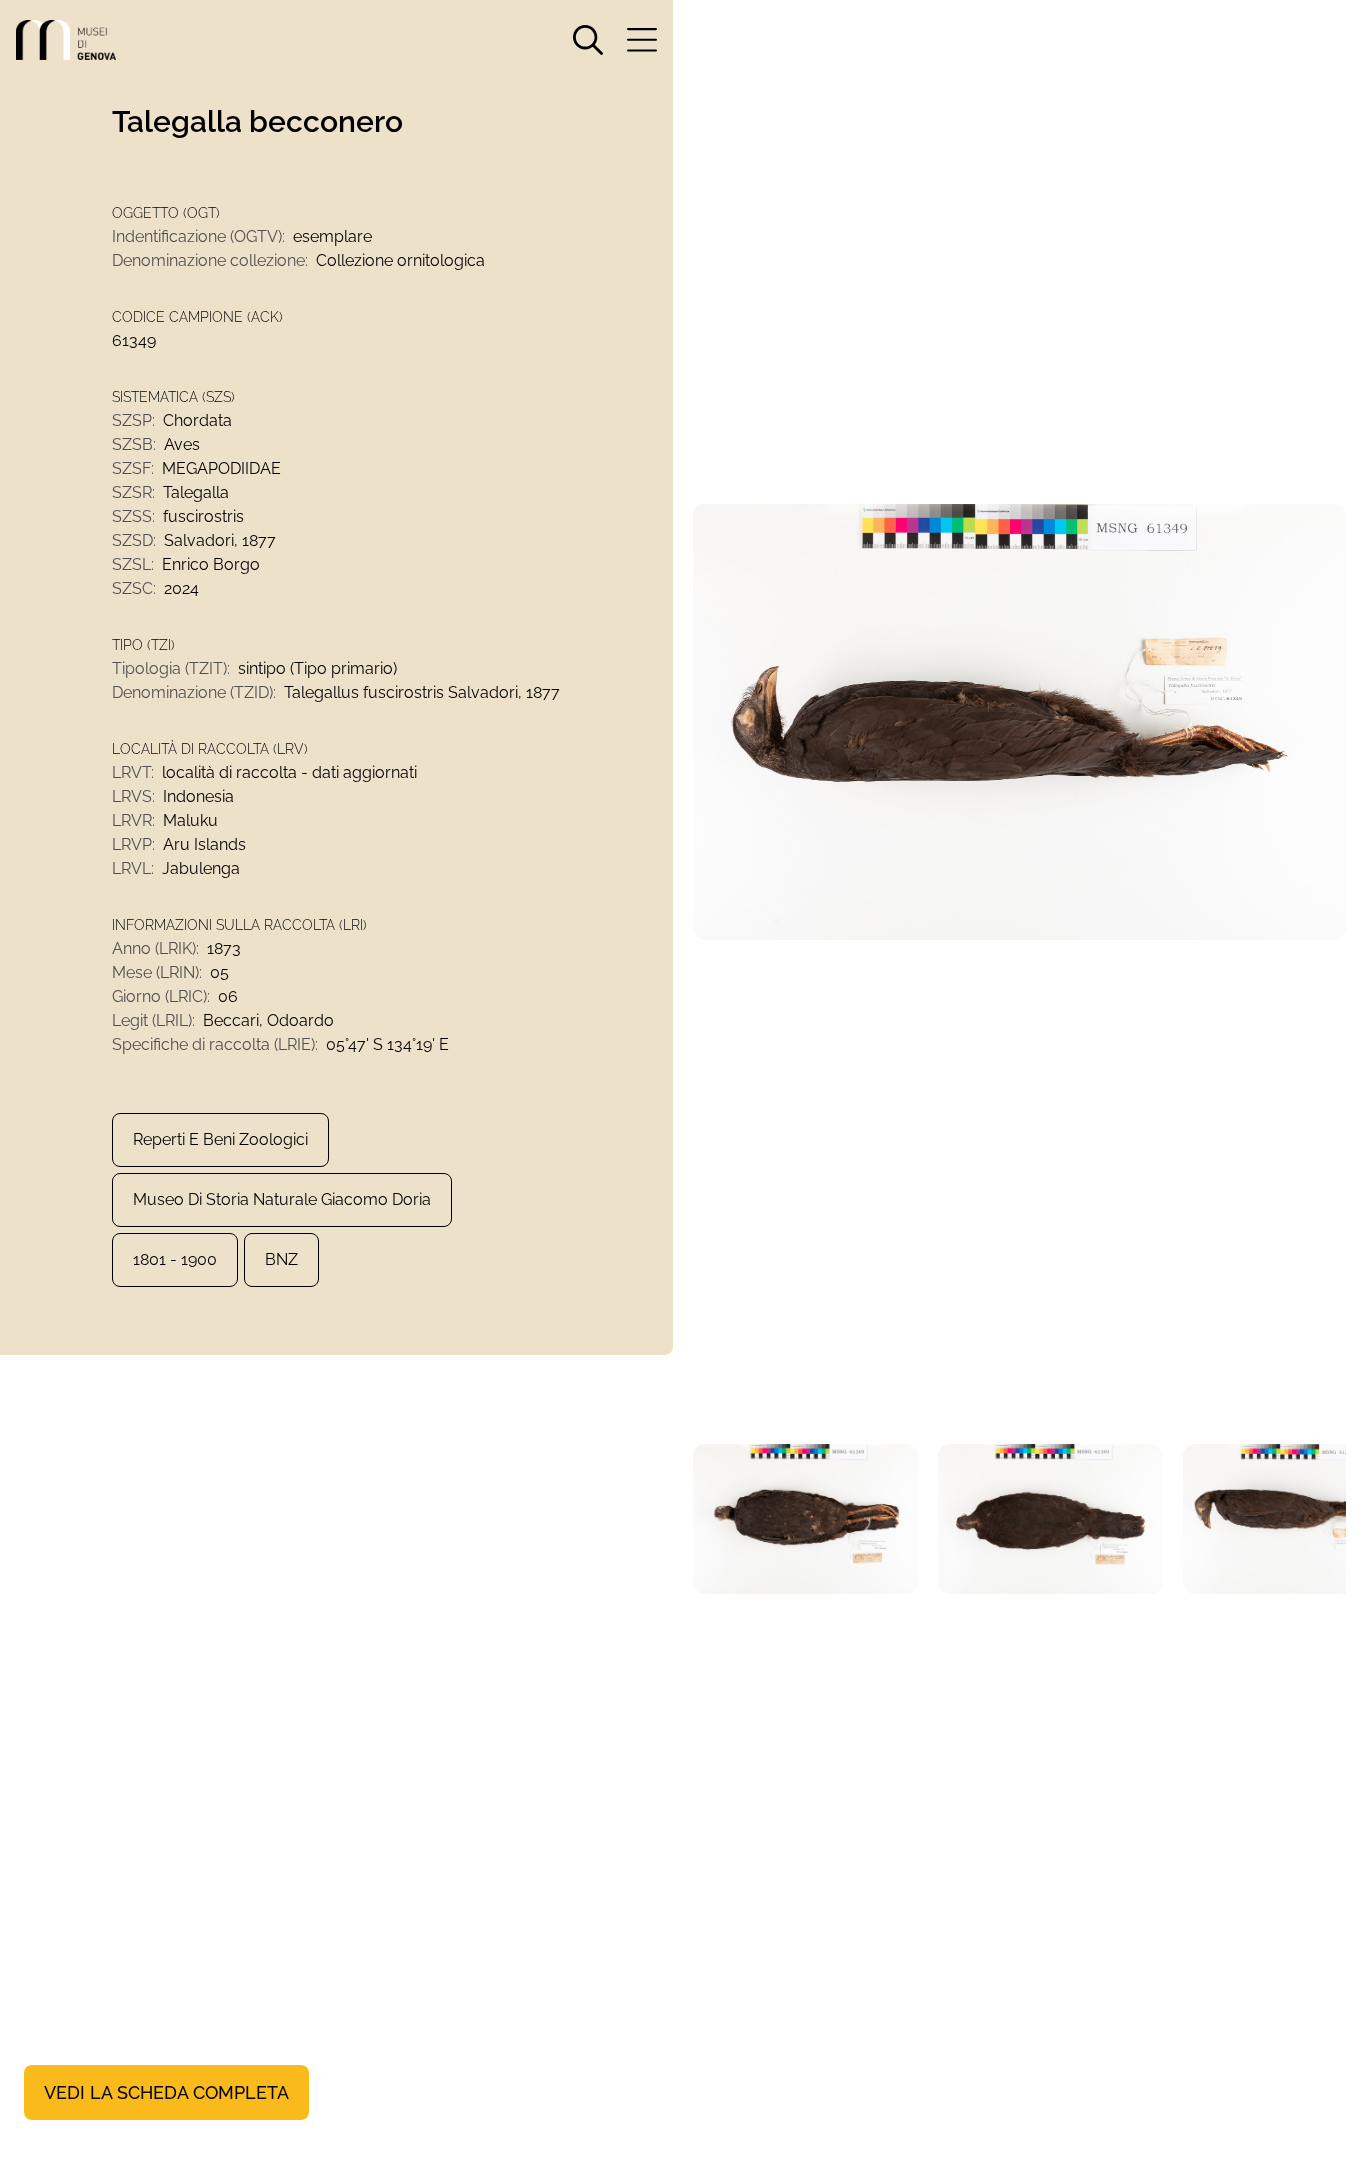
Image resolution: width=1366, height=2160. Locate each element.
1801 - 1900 (175, 1259)
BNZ (281, 1259)
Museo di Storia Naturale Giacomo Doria (282, 1199)
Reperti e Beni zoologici (220, 1139)
